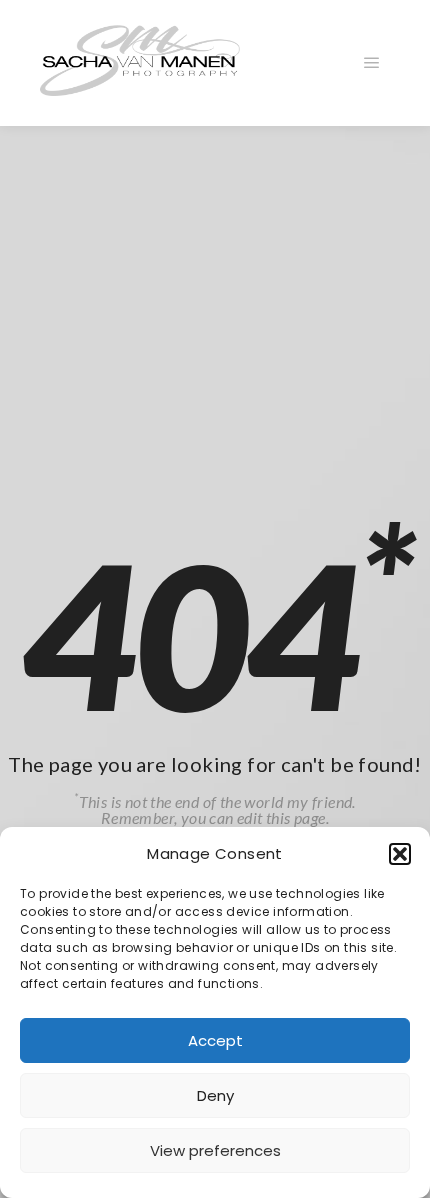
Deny (215, 1095)
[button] (400, 854)
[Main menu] (372, 63)
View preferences (215, 1150)
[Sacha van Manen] (140, 63)
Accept (215, 1040)
